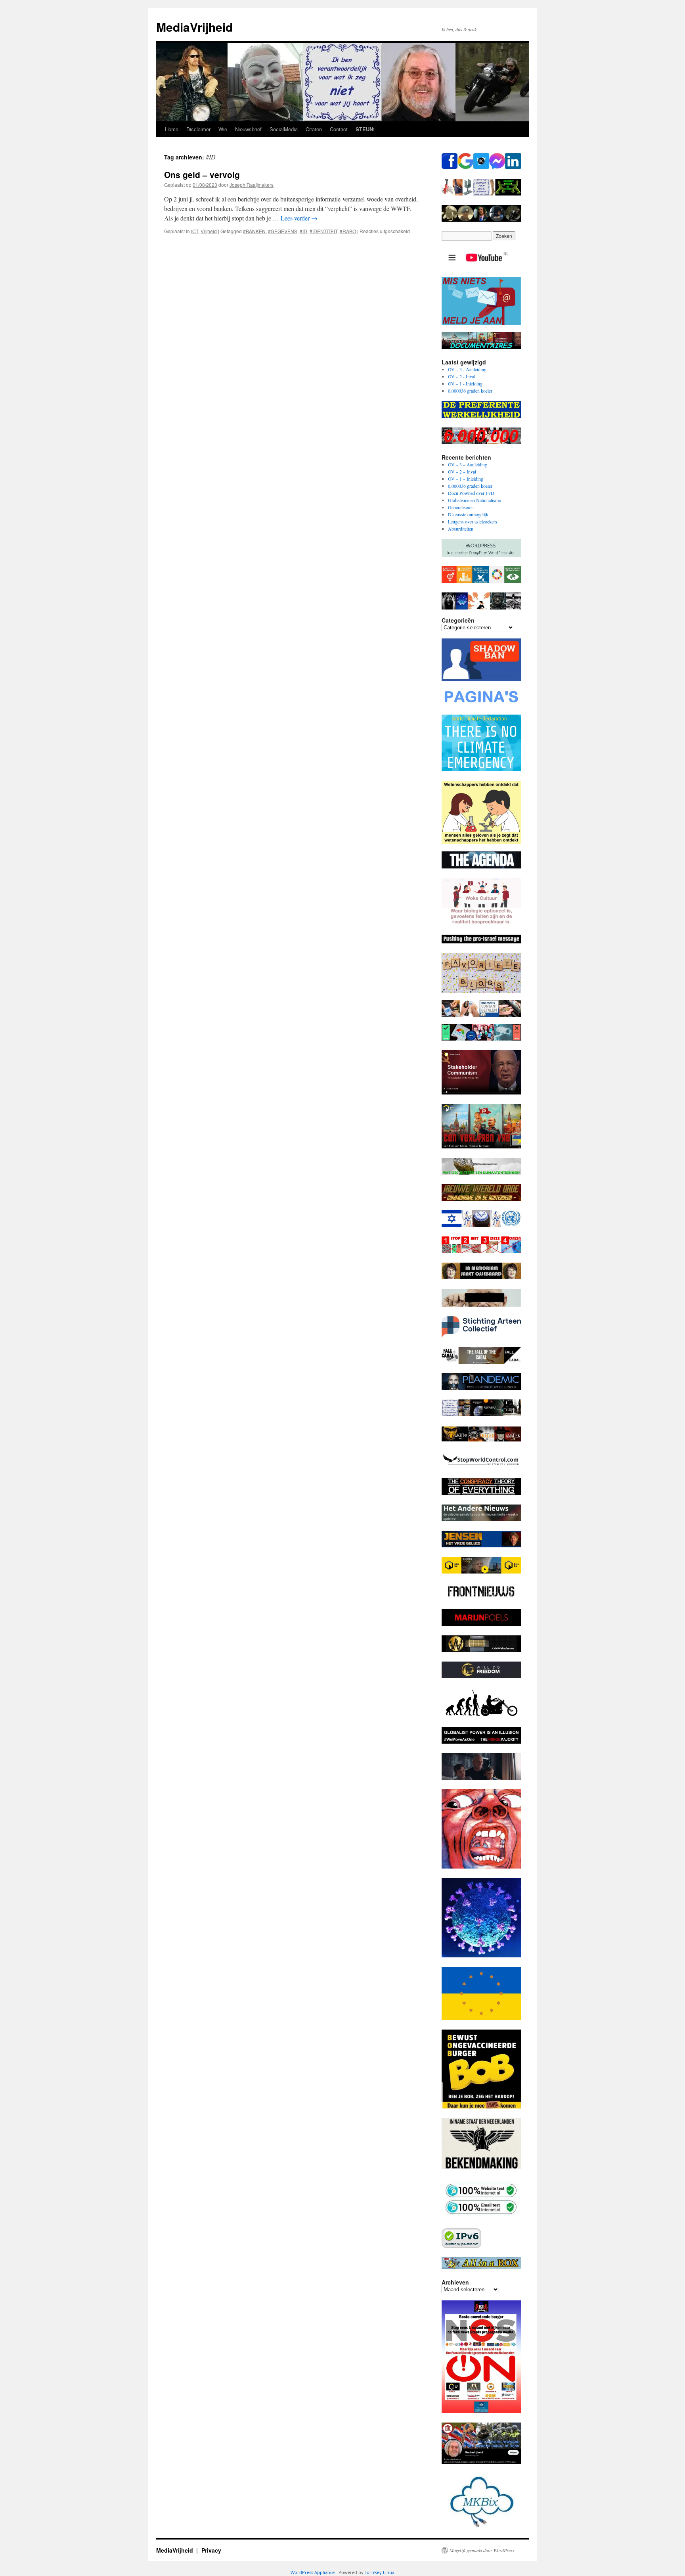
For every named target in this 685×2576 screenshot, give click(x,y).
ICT (195, 231)
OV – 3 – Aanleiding (468, 464)
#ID (303, 231)
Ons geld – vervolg (202, 174)
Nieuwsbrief (248, 129)
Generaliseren (461, 507)
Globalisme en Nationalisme (474, 500)
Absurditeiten (461, 529)
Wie (223, 129)
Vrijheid (209, 231)
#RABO (348, 231)
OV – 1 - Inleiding (465, 383)
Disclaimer (198, 129)
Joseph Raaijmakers (252, 185)
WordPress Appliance (313, 2572)
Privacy (211, 2550)
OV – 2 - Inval (462, 376)
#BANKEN (254, 231)
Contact (339, 129)
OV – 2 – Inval (462, 471)
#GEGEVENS (283, 231)
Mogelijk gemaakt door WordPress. (483, 2550)
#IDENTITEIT (323, 231)
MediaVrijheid (194, 27)
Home (172, 129)
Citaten (314, 129)
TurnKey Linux (380, 2572)
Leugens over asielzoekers (473, 521)
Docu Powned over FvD (471, 493)
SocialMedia (284, 129)
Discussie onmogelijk (468, 514)
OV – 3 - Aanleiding (467, 369)
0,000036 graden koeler (470, 391)
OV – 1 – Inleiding (466, 479)
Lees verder (299, 218)
